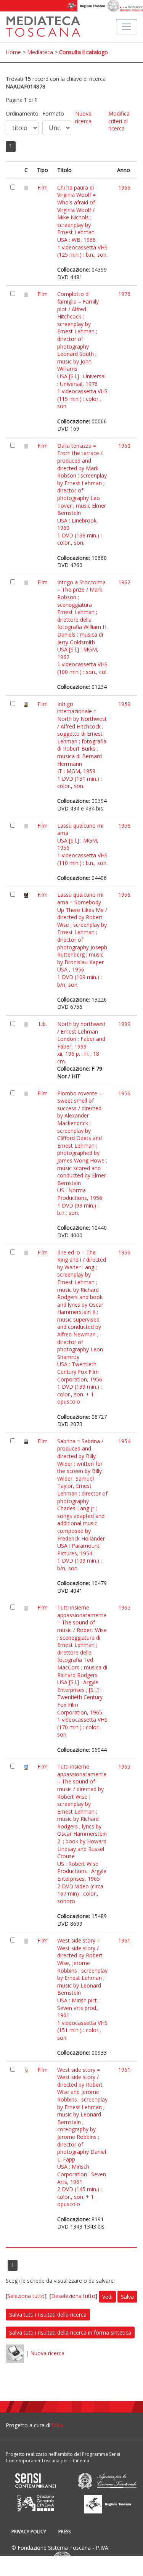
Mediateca (40, 52)
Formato (53, 113)
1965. (125, 1607)
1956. (125, 826)
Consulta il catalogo (84, 52)
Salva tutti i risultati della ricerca (48, 2315)
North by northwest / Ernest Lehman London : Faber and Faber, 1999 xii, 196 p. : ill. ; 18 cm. (81, 1043)
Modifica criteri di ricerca (119, 121)
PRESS (64, 2532)
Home (13, 52)
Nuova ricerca (83, 117)
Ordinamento (22, 113)
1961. (125, 1940)
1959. (125, 704)
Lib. (43, 1024)
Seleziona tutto (26, 2296)
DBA (58, 2425)
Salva (127, 2297)
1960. (125, 446)
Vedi (107, 2297)
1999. (125, 1024)
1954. (125, 1441)
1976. (125, 294)
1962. (125, 582)
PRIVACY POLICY (29, 2532)
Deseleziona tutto (73, 2296)
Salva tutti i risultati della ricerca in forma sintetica (70, 2332)
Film (43, 187)
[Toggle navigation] (127, 27)
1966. (125, 187)
